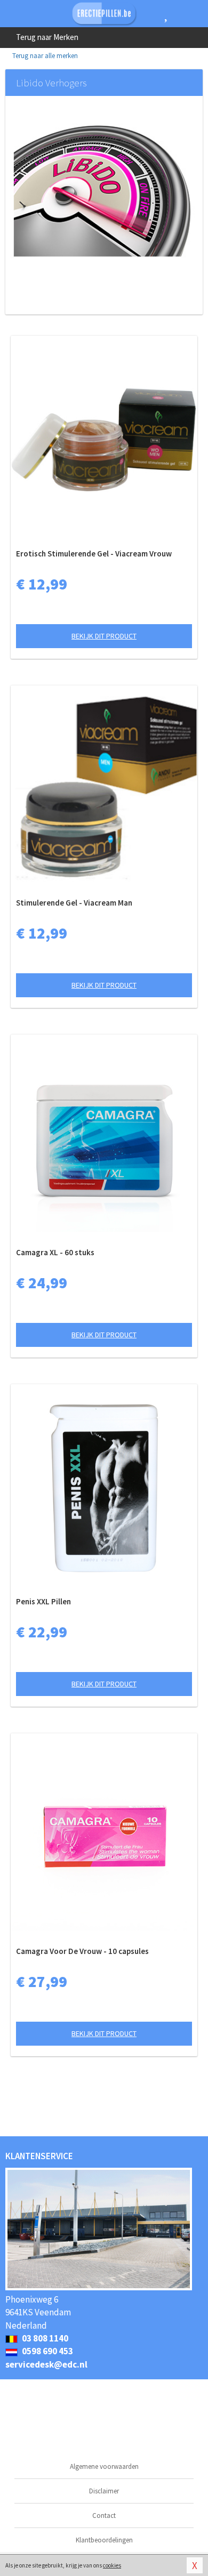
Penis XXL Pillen (43, 1601)
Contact (104, 2516)
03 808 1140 (44, 2338)
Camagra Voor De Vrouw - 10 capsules (82, 1951)
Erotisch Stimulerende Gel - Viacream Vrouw (94, 554)
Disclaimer (104, 2491)
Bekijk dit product (104, 636)
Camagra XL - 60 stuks (55, 1252)
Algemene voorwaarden (104, 2466)
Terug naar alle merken (44, 56)
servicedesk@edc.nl (46, 2364)
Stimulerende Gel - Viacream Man (74, 903)
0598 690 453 (47, 2351)
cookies (112, 2565)
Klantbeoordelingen (104, 2540)
